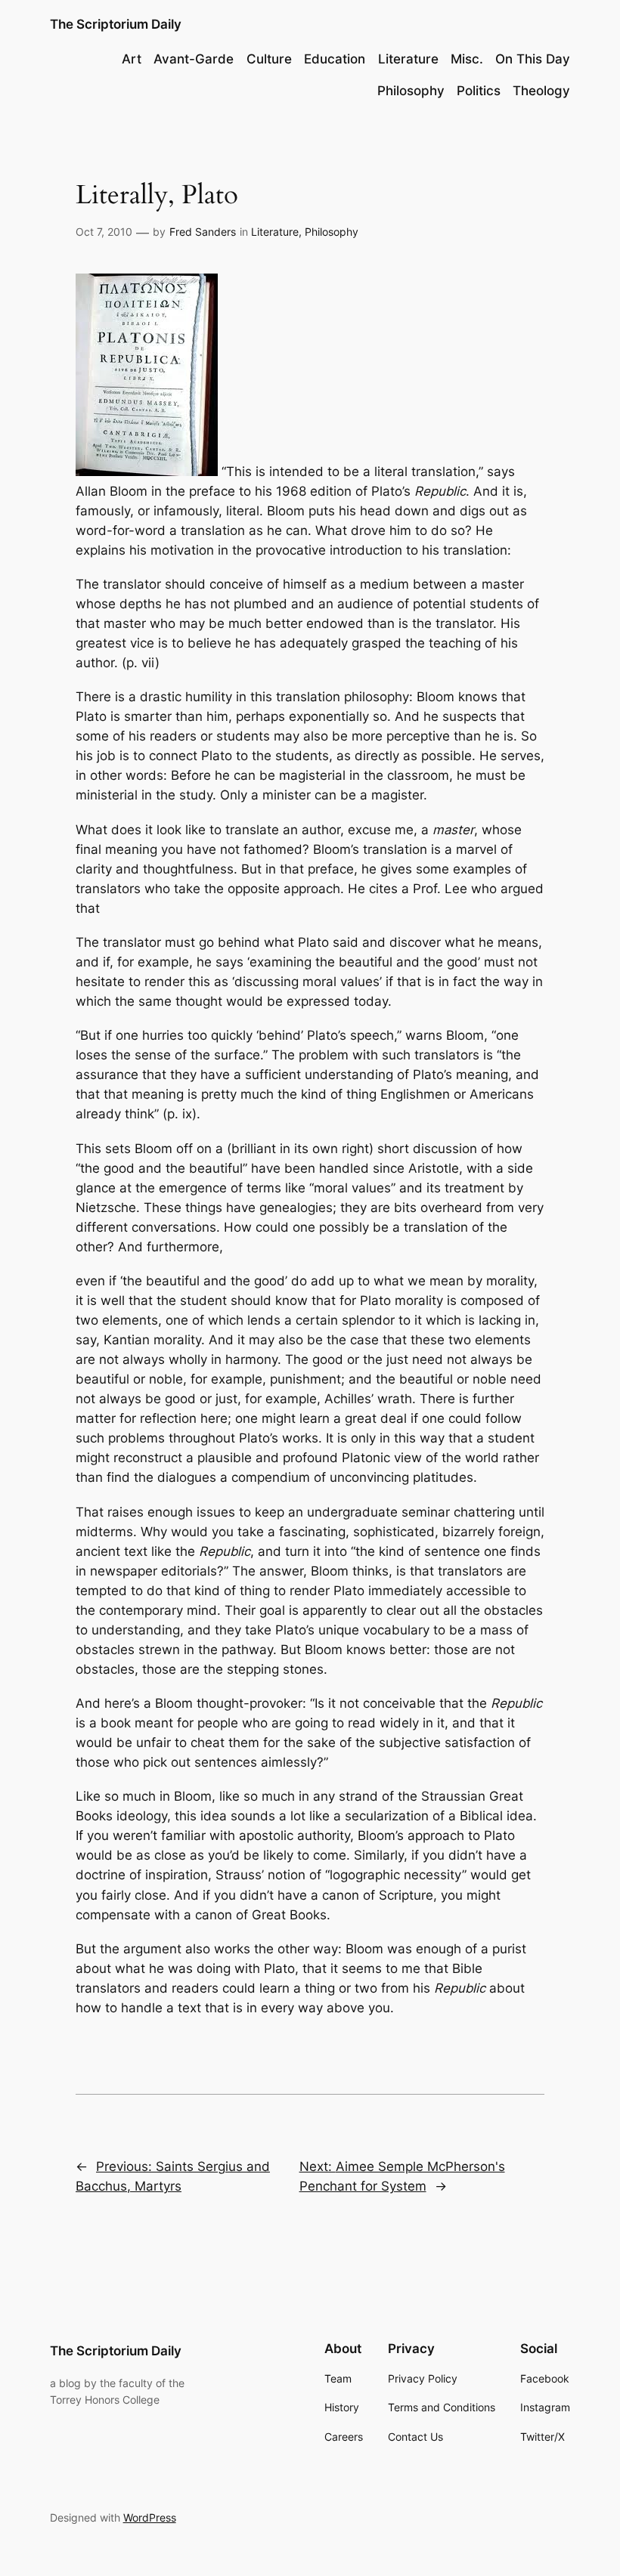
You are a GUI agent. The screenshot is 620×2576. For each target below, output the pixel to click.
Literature (275, 232)
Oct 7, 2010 (104, 232)
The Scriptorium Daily (116, 24)
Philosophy (332, 232)
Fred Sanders (203, 232)
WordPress (150, 2517)
